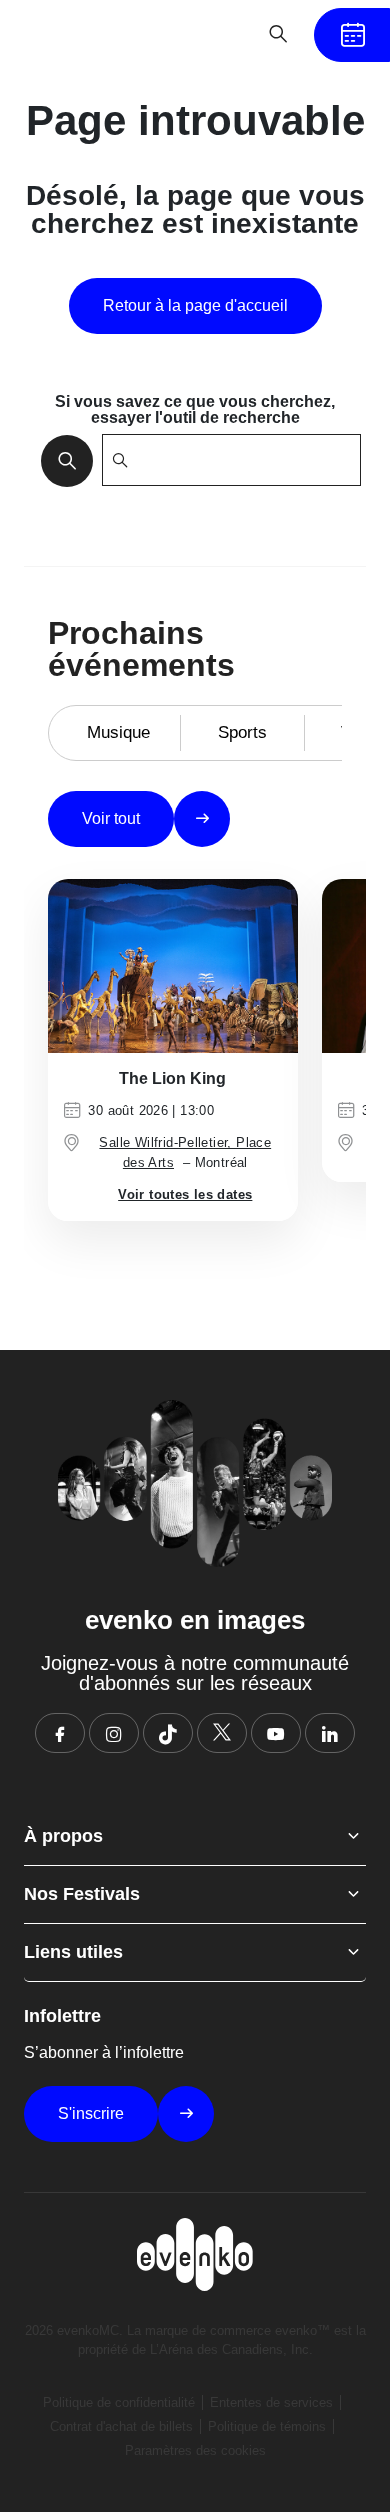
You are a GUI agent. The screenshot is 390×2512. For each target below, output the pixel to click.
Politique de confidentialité (119, 2402)
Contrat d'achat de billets (121, 2426)
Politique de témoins (267, 2426)
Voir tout (111, 818)
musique (118, 732)
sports (242, 732)
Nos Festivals (82, 1894)
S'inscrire (91, 2113)
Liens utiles (73, 1952)
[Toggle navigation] (216, 34)
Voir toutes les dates (185, 1194)
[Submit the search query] (61, 460)
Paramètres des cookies (195, 2450)
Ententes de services (271, 2402)
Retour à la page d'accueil (195, 305)
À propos (63, 1836)
